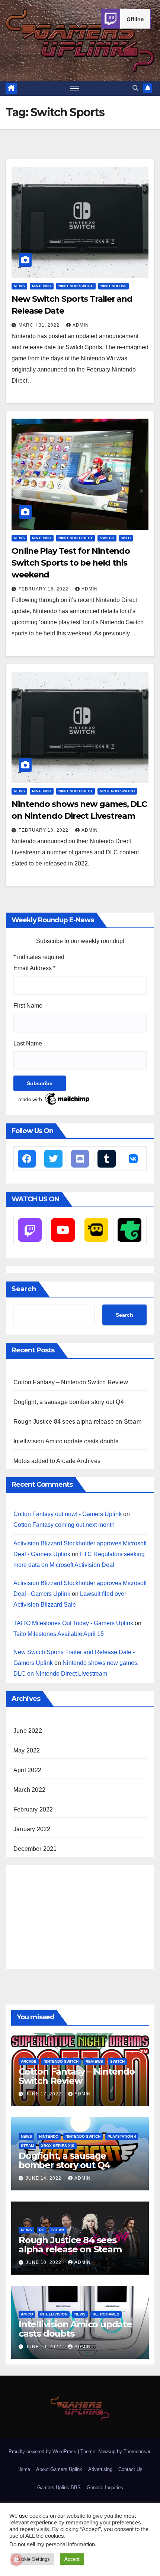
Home (24, 2469)
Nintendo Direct (76, 538)
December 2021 (35, 1849)
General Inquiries (105, 2487)
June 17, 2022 (44, 2094)
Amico (27, 2314)
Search (24, 1289)
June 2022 (28, 1731)
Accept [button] (72, 2559)
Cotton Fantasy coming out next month (64, 1525)
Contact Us (130, 2469)
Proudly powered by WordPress (43, 2451)
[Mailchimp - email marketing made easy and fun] (54, 1098)
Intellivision (54, 2314)
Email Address (34, 968)
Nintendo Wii (113, 286)
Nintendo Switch (76, 286)
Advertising (100, 2469)
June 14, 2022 (44, 2178)
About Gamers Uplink (59, 2469)
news (19, 286)
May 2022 (27, 1750)
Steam (27, 2146)
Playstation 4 (122, 2136)
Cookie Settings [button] (33, 2559)
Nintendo (42, 286)
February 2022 (33, 1809)
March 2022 (29, 1790)
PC (42, 2230)
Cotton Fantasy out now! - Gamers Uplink (68, 1514)
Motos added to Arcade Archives (57, 1461)
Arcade (29, 2061)
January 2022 (32, 1829)
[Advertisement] (69, 1915)
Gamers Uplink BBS (59, 2487)
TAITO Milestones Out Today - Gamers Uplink (73, 1623)
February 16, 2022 (44, 589)
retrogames (106, 2314)
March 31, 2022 (40, 325)
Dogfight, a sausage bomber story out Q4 (69, 1402)
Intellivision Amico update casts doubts (66, 1441)
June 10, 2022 (44, 2262)
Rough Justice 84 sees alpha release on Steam (77, 1422)
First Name (28, 1006)
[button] (135, 88)
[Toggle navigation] (75, 88)
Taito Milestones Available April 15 (59, 1634)
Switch (107, 538)
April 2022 (27, 1770)
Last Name (28, 1043)
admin (81, 325)
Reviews (94, 2061)
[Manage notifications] (16, 2560)
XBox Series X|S (58, 2146)
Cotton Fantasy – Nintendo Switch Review (71, 1382)
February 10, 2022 (44, 830)
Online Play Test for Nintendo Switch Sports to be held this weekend (71, 563)
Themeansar (137, 2451)
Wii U (126, 538)
